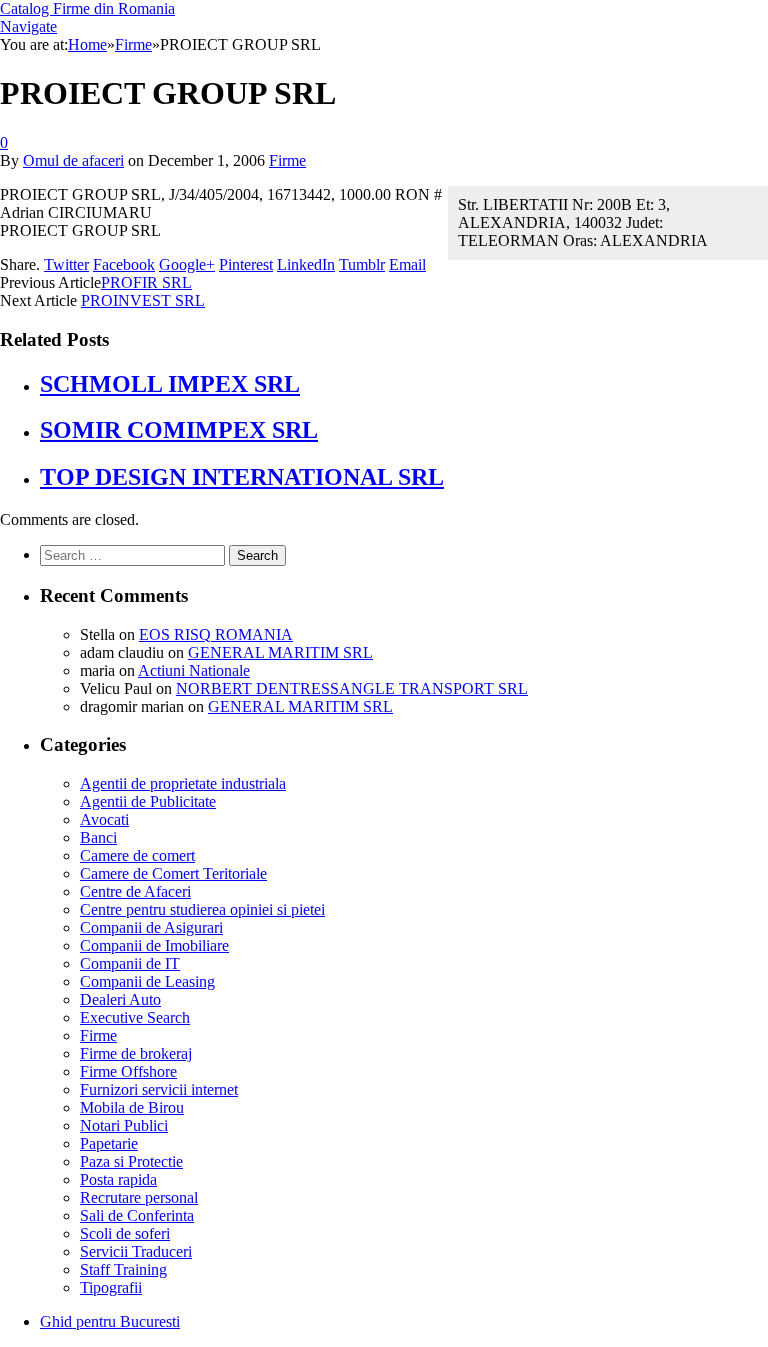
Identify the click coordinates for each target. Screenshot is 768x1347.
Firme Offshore (128, 1071)
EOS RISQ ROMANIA (216, 634)
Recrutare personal (139, 1197)
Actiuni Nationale (194, 670)
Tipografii (111, 1287)
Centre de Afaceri (135, 891)
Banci (98, 837)
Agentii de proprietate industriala (183, 783)
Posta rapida (118, 1179)
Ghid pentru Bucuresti (110, 1321)
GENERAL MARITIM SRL (280, 652)
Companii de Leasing (147, 981)
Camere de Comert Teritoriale (173, 873)
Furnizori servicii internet (159, 1089)
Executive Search (135, 1017)
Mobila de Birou (132, 1107)
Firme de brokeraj (136, 1053)
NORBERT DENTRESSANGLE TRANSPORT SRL (352, 688)
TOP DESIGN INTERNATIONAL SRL (242, 477)
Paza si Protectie (131, 1161)
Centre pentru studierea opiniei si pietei (202, 909)
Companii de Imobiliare (154, 945)
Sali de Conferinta (137, 1215)
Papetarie (109, 1143)
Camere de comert (137, 855)
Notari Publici (124, 1125)
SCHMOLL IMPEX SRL (170, 384)
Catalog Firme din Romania (87, 8)
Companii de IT (130, 963)
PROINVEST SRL (143, 300)
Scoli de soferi (125, 1233)
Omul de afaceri (73, 160)
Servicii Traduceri (136, 1251)
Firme (287, 160)
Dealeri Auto (120, 999)
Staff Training (123, 1269)
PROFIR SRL (146, 282)
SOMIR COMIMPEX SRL (179, 430)
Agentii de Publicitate (148, 801)
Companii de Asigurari (151, 927)
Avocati (104, 819)
